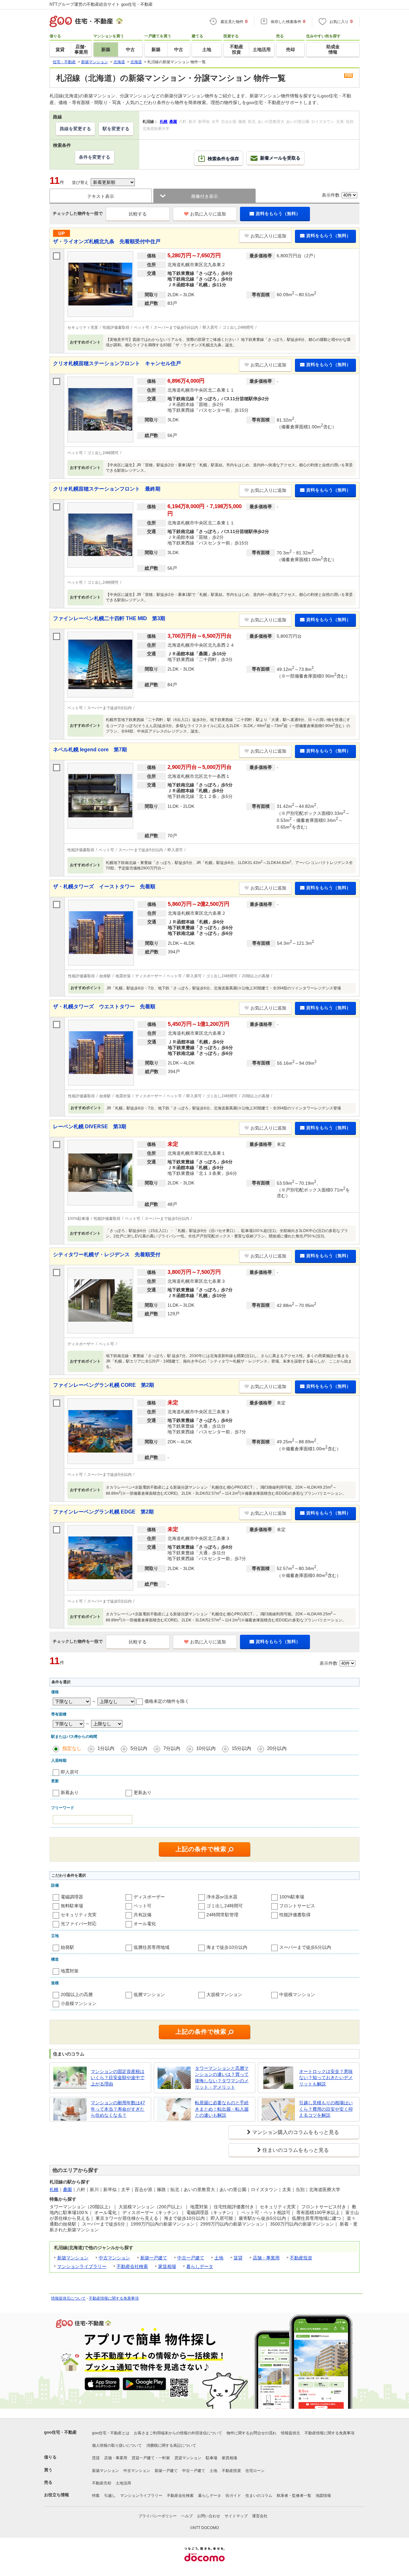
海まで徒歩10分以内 (227, 1947)
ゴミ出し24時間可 (225, 1906)
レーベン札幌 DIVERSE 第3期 (90, 1127)
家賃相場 (167, 2266)
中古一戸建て (191, 2258)
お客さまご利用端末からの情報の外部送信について (178, 2433)
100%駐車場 (292, 1897)
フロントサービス (297, 1906)
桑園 (67, 2189)
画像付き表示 (204, 196)
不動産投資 (301, 2258)
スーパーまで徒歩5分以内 (305, 1947)
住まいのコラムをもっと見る (296, 2150)
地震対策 (70, 1971)
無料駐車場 (72, 1906)
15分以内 (241, 1748)
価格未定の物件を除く (167, 1701)
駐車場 (212, 2458)
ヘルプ (187, 2516)
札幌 (54, 2189)
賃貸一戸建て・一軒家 (151, 2458)
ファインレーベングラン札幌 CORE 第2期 (104, 1385)
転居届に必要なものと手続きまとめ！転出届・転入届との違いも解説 (222, 2109)
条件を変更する (95, 157)
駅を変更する (116, 129)
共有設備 (143, 1915)
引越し (110, 2496)
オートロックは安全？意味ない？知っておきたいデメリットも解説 (326, 2078)
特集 (96, 2496)
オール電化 (145, 1924)
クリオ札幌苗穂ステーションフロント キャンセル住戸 (117, 363)
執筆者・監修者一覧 (294, 2496)
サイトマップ (236, 2516)
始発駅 (67, 1947)
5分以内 (139, 1748)
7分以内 (172, 1748)
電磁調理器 (72, 1897)
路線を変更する (75, 129)
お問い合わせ (209, 2516)
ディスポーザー (149, 1897)
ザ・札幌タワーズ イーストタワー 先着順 (104, 886)
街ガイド (233, 2496)
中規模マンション (297, 1994)
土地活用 (123, 2483)
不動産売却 (102, 2483)
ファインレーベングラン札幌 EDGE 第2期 (103, 1512)
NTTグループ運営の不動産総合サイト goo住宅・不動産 (101, 4)
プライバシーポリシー (158, 2516)
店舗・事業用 (266, 2258)
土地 (219, 2258)
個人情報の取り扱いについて (117, 2445)
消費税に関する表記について (171, 2445)
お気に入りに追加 (208, 214)
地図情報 (323, 2496)
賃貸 (238, 2258)
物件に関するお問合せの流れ (251, 2433)
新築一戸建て (154, 2258)
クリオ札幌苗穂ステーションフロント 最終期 (107, 489)
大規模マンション (224, 1994)
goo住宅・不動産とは (111, 2433)
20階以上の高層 (77, 1994)
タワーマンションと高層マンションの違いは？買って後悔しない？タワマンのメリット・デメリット (222, 2078)
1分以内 (106, 1748)
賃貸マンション (188, 2458)
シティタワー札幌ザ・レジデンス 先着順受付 (107, 1254)
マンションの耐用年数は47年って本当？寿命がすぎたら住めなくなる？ (118, 2109)
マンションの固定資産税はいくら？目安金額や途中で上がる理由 (118, 2078)
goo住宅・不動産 (60, 2432)
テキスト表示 (101, 196)
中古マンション (114, 2258)
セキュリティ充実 (79, 1915)
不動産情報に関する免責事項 (114, 2298)
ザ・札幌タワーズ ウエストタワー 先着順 (104, 1006)
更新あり (143, 1792)
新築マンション (73, 2258)
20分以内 (277, 1748)
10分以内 (206, 1748)
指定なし (72, 1748)
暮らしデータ (200, 2266)
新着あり (70, 1792)
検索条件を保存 (223, 159)
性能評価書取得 (295, 1915)
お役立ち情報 (57, 2495)
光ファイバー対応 (79, 1924)
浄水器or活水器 (222, 1897)
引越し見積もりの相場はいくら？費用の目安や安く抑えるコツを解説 (326, 2109)
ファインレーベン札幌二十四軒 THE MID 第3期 (109, 618)
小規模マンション (79, 2003)
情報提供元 (290, 2433)
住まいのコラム (259, 2496)
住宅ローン (255, 2471)
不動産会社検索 (132, 2266)
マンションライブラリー (82, 2266)
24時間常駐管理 (222, 1915)
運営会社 (260, 2516)
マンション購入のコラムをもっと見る (296, 2132)
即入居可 (70, 1772)
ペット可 (143, 1906)
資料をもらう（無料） (278, 214)
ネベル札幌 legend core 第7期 (90, 750)
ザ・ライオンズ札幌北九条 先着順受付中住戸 (107, 241)
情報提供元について (68, 2298)
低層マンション (149, 1994)
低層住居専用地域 (151, 1947)
